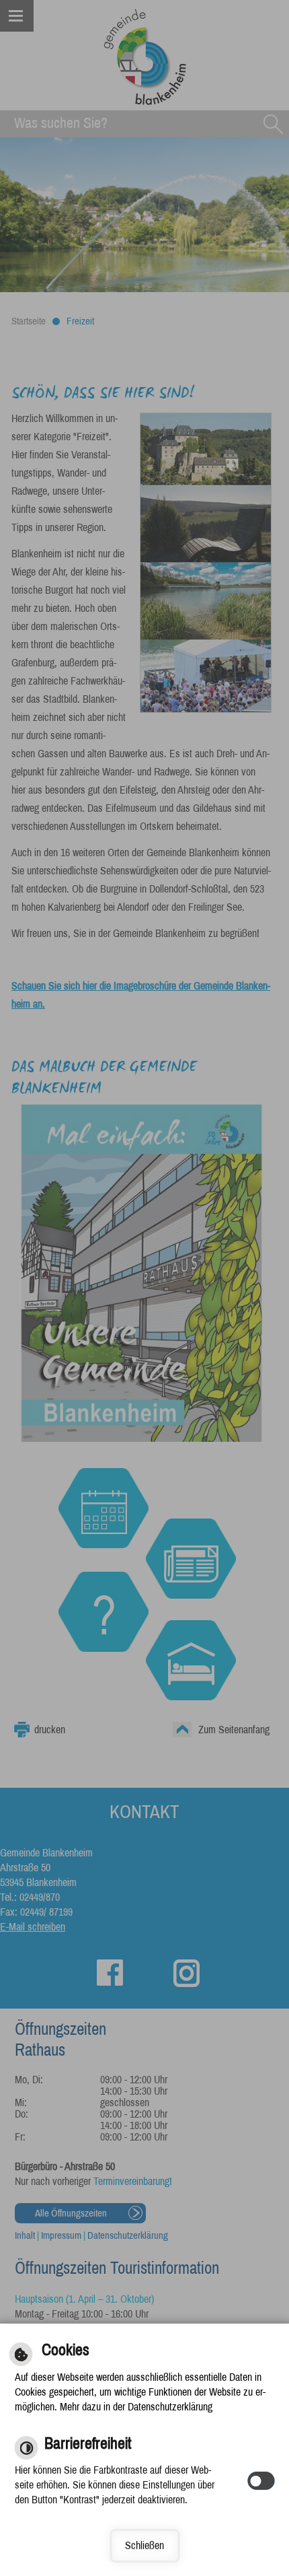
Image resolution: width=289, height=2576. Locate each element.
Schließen (144, 2545)
